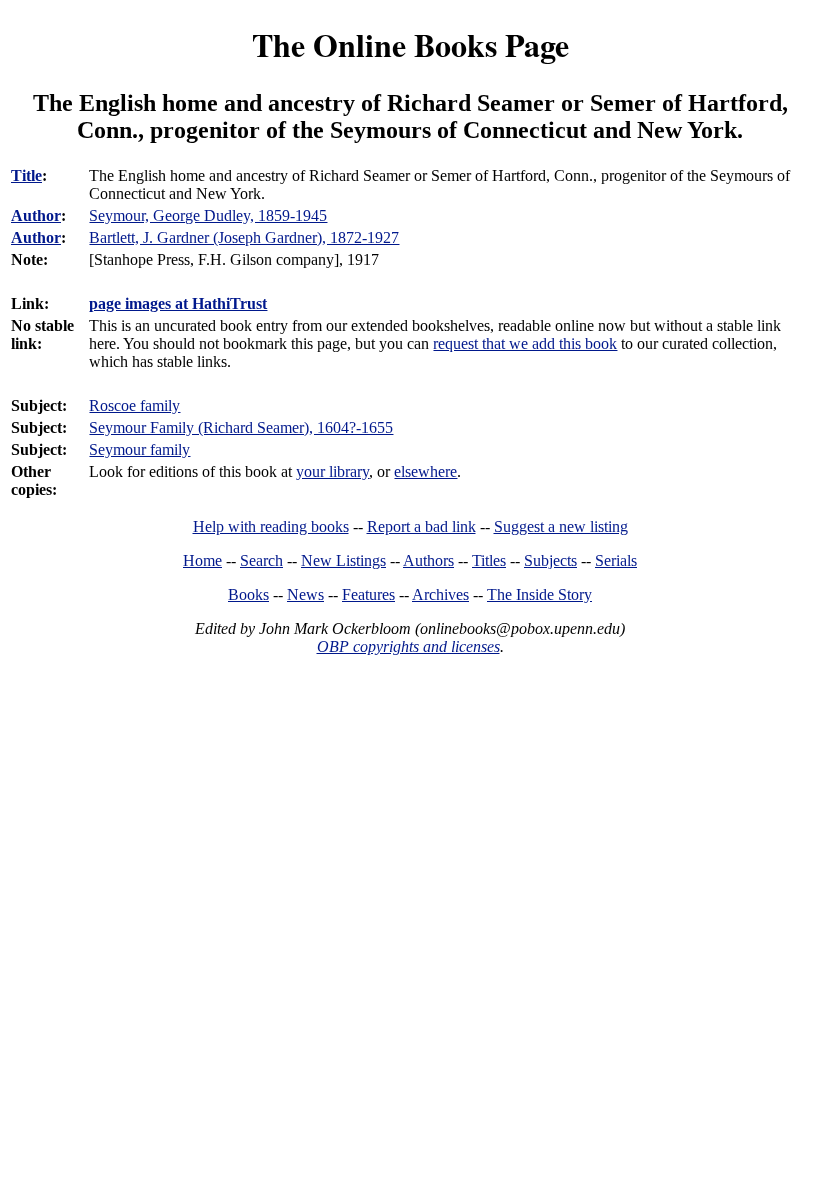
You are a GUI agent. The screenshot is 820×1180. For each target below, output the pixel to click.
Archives (440, 594)
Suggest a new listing (561, 526)
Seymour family (139, 449)
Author (36, 215)
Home (202, 560)
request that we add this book (525, 343)
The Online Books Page (410, 44)
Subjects (550, 560)
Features (368, 594)
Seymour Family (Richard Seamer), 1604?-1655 (241, 427)
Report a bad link (421, 526)
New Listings (343, 560)
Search (261, 560)
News (305, 594)
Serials (616, 560)
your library (332, 471)
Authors (428, 560)
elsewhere (425, 471)
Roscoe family (134, 405)
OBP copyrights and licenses (408, 646)
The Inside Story (539, 594)
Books (248, 594)
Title (26, 175)
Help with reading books (271, 526)
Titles (489, 560)
